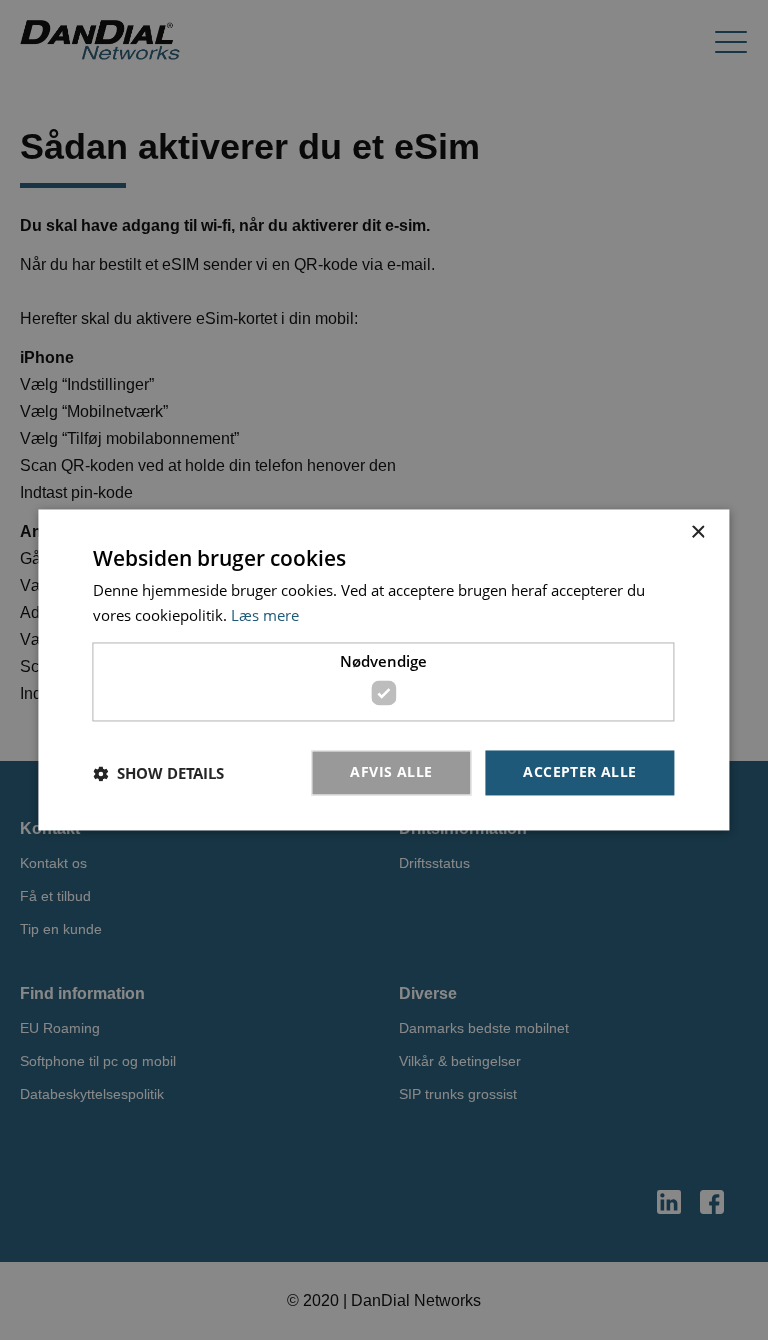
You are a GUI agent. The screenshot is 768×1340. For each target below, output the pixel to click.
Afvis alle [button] (391, 772)
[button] (158, 773)
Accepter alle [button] (579, 772)
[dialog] (383, 669)
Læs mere (265, 616)
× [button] (697, 532)
